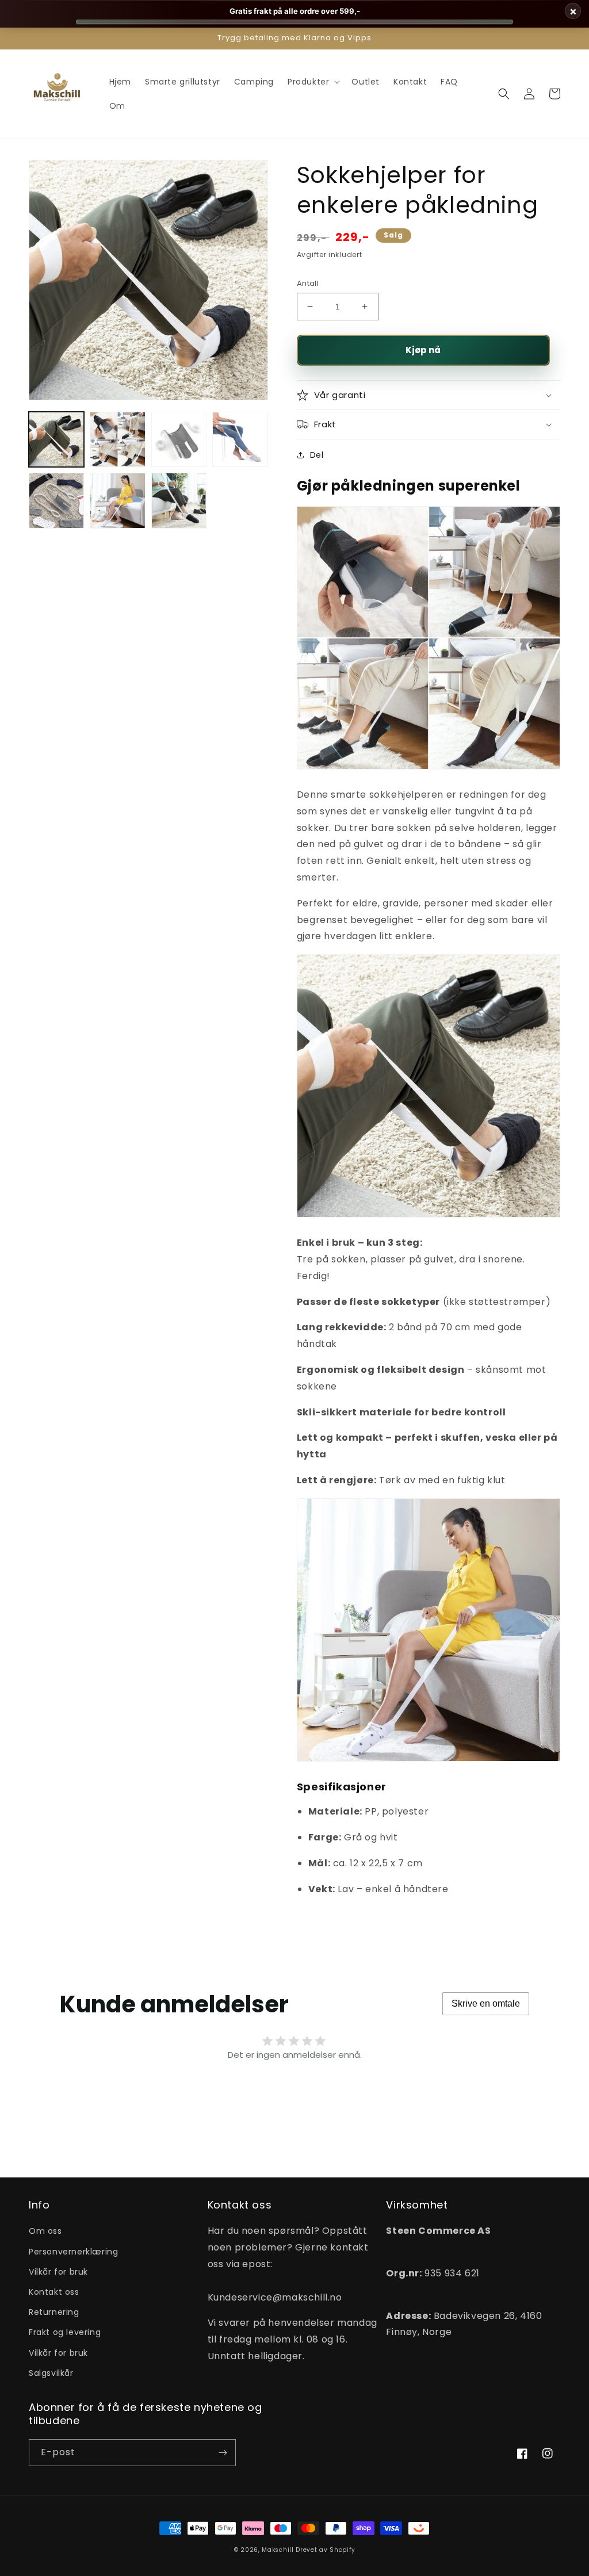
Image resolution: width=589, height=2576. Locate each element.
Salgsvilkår (51, 2373)
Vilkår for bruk (58, 2272)
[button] (313, 82)
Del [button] (317, 455)
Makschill (278, 2550)
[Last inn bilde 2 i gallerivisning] (117, 439)
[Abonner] (223, 2453)
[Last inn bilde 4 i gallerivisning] (240, 439)
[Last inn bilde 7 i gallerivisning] (179, 500)
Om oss (45, 2231)
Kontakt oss (54, 2292)
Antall (308, 283)
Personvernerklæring (73, 2252)
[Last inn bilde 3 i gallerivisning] (179, 439)
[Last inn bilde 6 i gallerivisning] (117, 500)
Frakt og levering (65, 2332)
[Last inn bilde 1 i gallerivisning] (56, 439)
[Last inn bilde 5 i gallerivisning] (56, 500)
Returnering (54, 2312)
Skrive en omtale (486, 2003)
